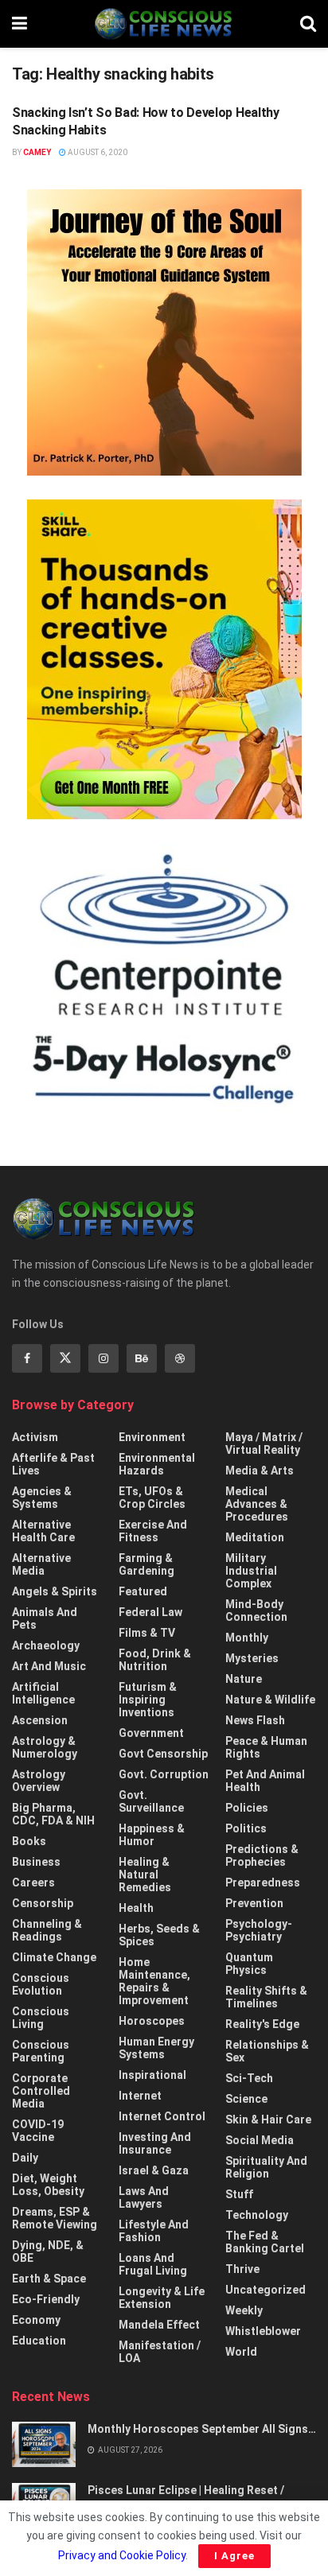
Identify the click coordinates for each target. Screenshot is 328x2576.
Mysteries (252, 1658)
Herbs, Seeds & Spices (159, 1935)
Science (246, 2099)
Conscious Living (41, 2018)
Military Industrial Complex (251, 1571)
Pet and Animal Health (265, 1781)
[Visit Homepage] (163, 24)
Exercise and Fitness (153, 1531)
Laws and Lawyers (144, 2197)
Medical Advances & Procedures (257, 1504)
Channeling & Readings (47, 1930)
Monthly (247, 1638)
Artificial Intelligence (43, 1693)
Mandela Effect (159, 2325)
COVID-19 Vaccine (38, 2131)
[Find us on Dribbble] (180, 1358)
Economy (36, 2320)
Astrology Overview (39, 1781)
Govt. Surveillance (151, 1801)
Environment (152, 1437)
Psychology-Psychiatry (259, 1930)
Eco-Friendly (46, 2299)
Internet (140, 2096)
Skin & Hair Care (268, 2119)
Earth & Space (49, 2279)
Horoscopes (152, 2021)
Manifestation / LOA (160, 2352)
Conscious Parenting (41, 2051)
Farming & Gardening (146, 1564)
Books (29, 1841)
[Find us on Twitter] (65, 1358)
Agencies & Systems (42, 1498)
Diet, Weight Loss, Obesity (48, 2185)
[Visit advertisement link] (164, 332)
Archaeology (46, 1645)
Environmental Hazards (157, 1464)
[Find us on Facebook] (27, 1358)
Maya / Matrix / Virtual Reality (264, 1443)
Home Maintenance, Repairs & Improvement (154, 1981)
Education (39, 2341)
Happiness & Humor (152, 1835)
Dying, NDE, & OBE (48, 2252)
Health (136, 1908)
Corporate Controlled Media (41, 2091)
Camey (37, 152)
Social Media (260, 2140)
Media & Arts (260, 1471)
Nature (244, 1679)
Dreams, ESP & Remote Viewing (55, 2218)
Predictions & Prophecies (262, 1855)
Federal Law (150, 1612)
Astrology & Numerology (45, 1747)
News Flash (255, 1720)
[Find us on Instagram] (103, 1358)
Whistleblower (263, 2331)
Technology (257, 2215)
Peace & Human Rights (266, 1747)
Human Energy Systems (156, 2048)
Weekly (244, 2310)
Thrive (242, 2269)
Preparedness (263, 1882)
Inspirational (152, 2075)
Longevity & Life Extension (162, 2298)
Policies (247, 1808)
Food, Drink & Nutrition (155, 1660)
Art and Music (49, 1666)
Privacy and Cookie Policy (122, 2555)
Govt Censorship (163, 1754)
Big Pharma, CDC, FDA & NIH (53, 1814)
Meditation (255, 1537)
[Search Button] (308, 24)
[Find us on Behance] (142, 1358)
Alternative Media (41, 1564)
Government (151, 1733)
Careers (33, 1882)
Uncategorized (266, 2290)
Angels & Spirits (55, 1591)
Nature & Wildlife (270, 1700)
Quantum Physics (249, 1964)
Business (36, 1862)
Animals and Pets (45, 1618)
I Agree (234, 2556)
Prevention (254, 1903)
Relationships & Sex (267, 2051)
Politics (246, 1828)
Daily (25, 2158)
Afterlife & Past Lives (53, 1464)
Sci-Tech (249, 2078)
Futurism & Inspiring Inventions (148, 1700)
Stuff (239, 2194)
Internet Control (162, 2116)
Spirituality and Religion (266, 2167)
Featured (143, 1591)
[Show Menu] (20, 24)
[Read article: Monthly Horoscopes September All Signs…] (44, 2444)
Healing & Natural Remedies (145, 1875)
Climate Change (54, 1957)
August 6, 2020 (97, 152)
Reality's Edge (262, 2024)
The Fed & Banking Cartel (265, 2242)
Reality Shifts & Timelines (266, 1997)
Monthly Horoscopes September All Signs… (202, 2429)
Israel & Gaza (154, 2170)
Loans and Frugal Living (153, 2264)
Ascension (40, 1720)
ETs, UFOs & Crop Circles (152, 1498)
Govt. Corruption (164, 1774)
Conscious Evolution (41, 1984)
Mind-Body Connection (256, 1610)
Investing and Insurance (155, 2143)
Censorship (43, 1903)
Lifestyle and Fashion (154, 2231)
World (241, 2352)
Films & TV (147, 1633)
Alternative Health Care (43, 1531)
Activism (35, 1437)
